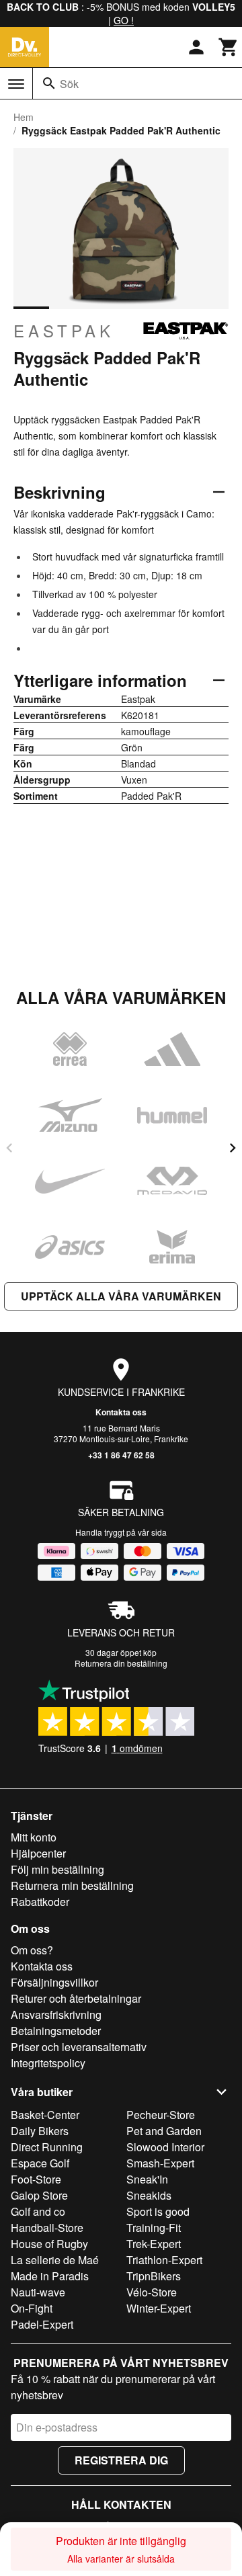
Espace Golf (40, 2163)
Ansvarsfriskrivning (56, 2014)
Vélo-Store (152, 2292)
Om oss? (32, 1950)
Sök (69, 84)
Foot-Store (36, 2179)
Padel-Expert (42, 2324)
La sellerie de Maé (55, 2260)
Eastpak (64, 331)
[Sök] (49, 83)
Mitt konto (34, 1837)
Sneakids (149, 2195)
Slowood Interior (165, 2147)
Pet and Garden (164, 2131)
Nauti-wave (38, 2292)
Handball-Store (47, 2228)
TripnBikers (154, 2276)
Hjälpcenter (38, 1853)
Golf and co (38, 2211)
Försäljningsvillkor (54, 1982)
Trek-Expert (154, 2244)
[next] (233, 1148)
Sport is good (158, 2211)
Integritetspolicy (48, 2063)
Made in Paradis (50, 2276)
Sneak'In (147, 2179)
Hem (24, 117)
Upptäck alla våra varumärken (121, 1296)
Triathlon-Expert (164, 2260)
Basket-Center (45, 2115)
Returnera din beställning (121, 1663)
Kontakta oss (121, 1412)
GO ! (124, 20)
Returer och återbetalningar (76, 1998)
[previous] (9, 1148)
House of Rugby (49, 2244)
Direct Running (47, 2147)
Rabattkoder (40, 1902)
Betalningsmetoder (56, 2031)
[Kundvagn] (229, 47)
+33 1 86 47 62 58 (121, 1455)
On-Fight (32, 2308)
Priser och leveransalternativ (79, 2047)
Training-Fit (154, 2228)
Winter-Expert (159, 2308)
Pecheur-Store (161, 2115)
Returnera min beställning (72, 1885)
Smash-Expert (160, 2163)
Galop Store (39, 2195)
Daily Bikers (40, 2131)
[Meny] (16, 84)
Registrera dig (121, 2460)
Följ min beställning (57, 1869)
